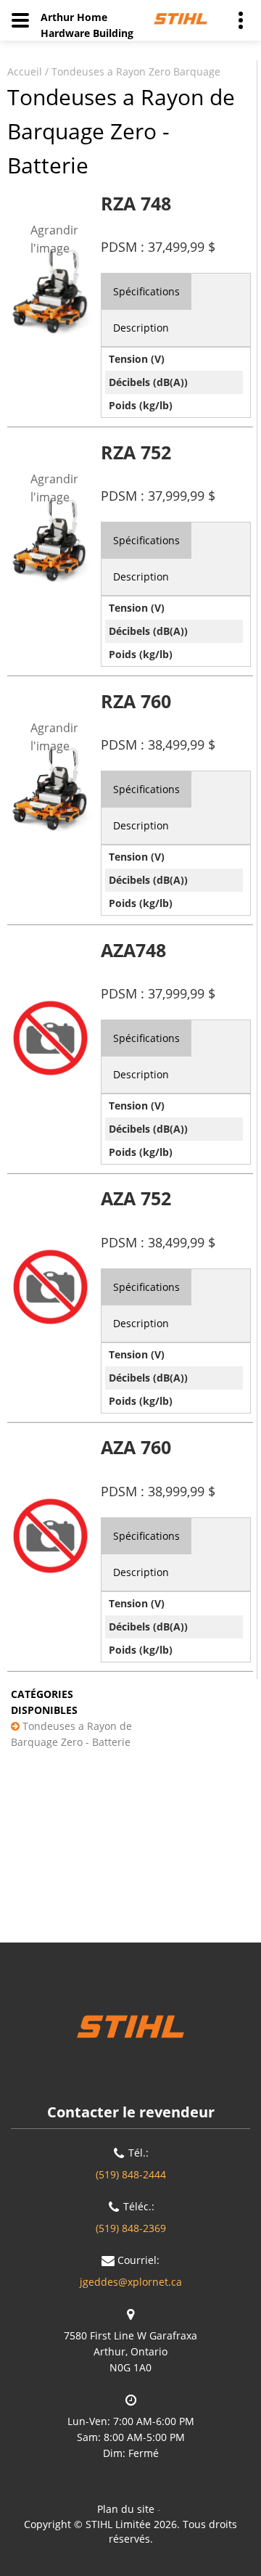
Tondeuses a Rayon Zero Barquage (136, 71)
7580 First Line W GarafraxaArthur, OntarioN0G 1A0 (130, 2351)
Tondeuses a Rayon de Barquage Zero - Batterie (71, 1734)
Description (141, 328)
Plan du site (126, 2509)
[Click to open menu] (20, 20)
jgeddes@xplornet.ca (131, 2282)
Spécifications (146, 291)
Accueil (25, 71)
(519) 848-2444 (131, 2174)
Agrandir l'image (54, 239)
